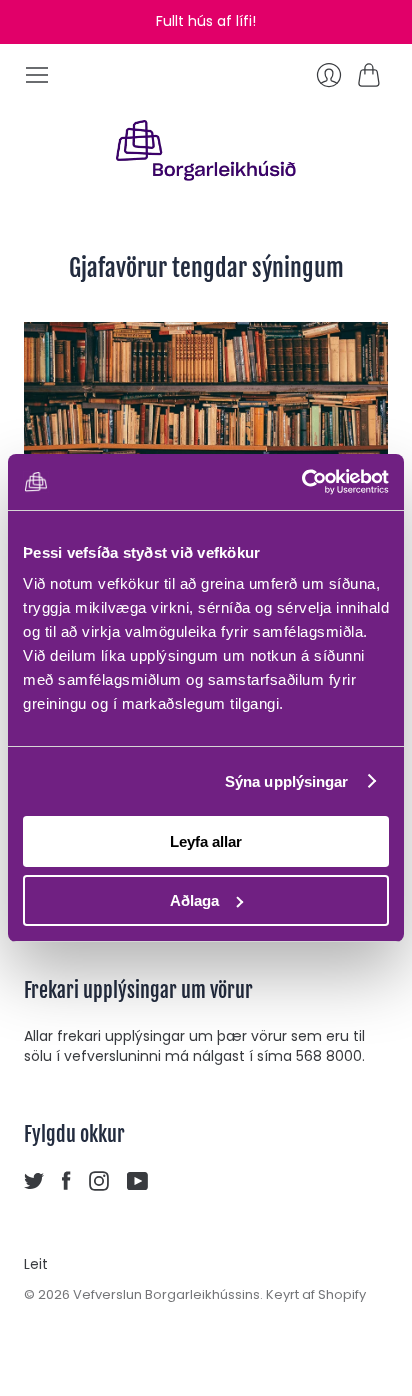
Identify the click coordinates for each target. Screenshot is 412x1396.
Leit (36, 1264)
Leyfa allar (206, 841)
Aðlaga (194, 900)
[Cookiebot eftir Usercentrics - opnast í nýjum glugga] (301, 482)
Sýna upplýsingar (287, 781)
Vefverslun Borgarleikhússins (166, 1294)
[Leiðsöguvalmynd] (37, 75)
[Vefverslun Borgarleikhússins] (206, 150)
